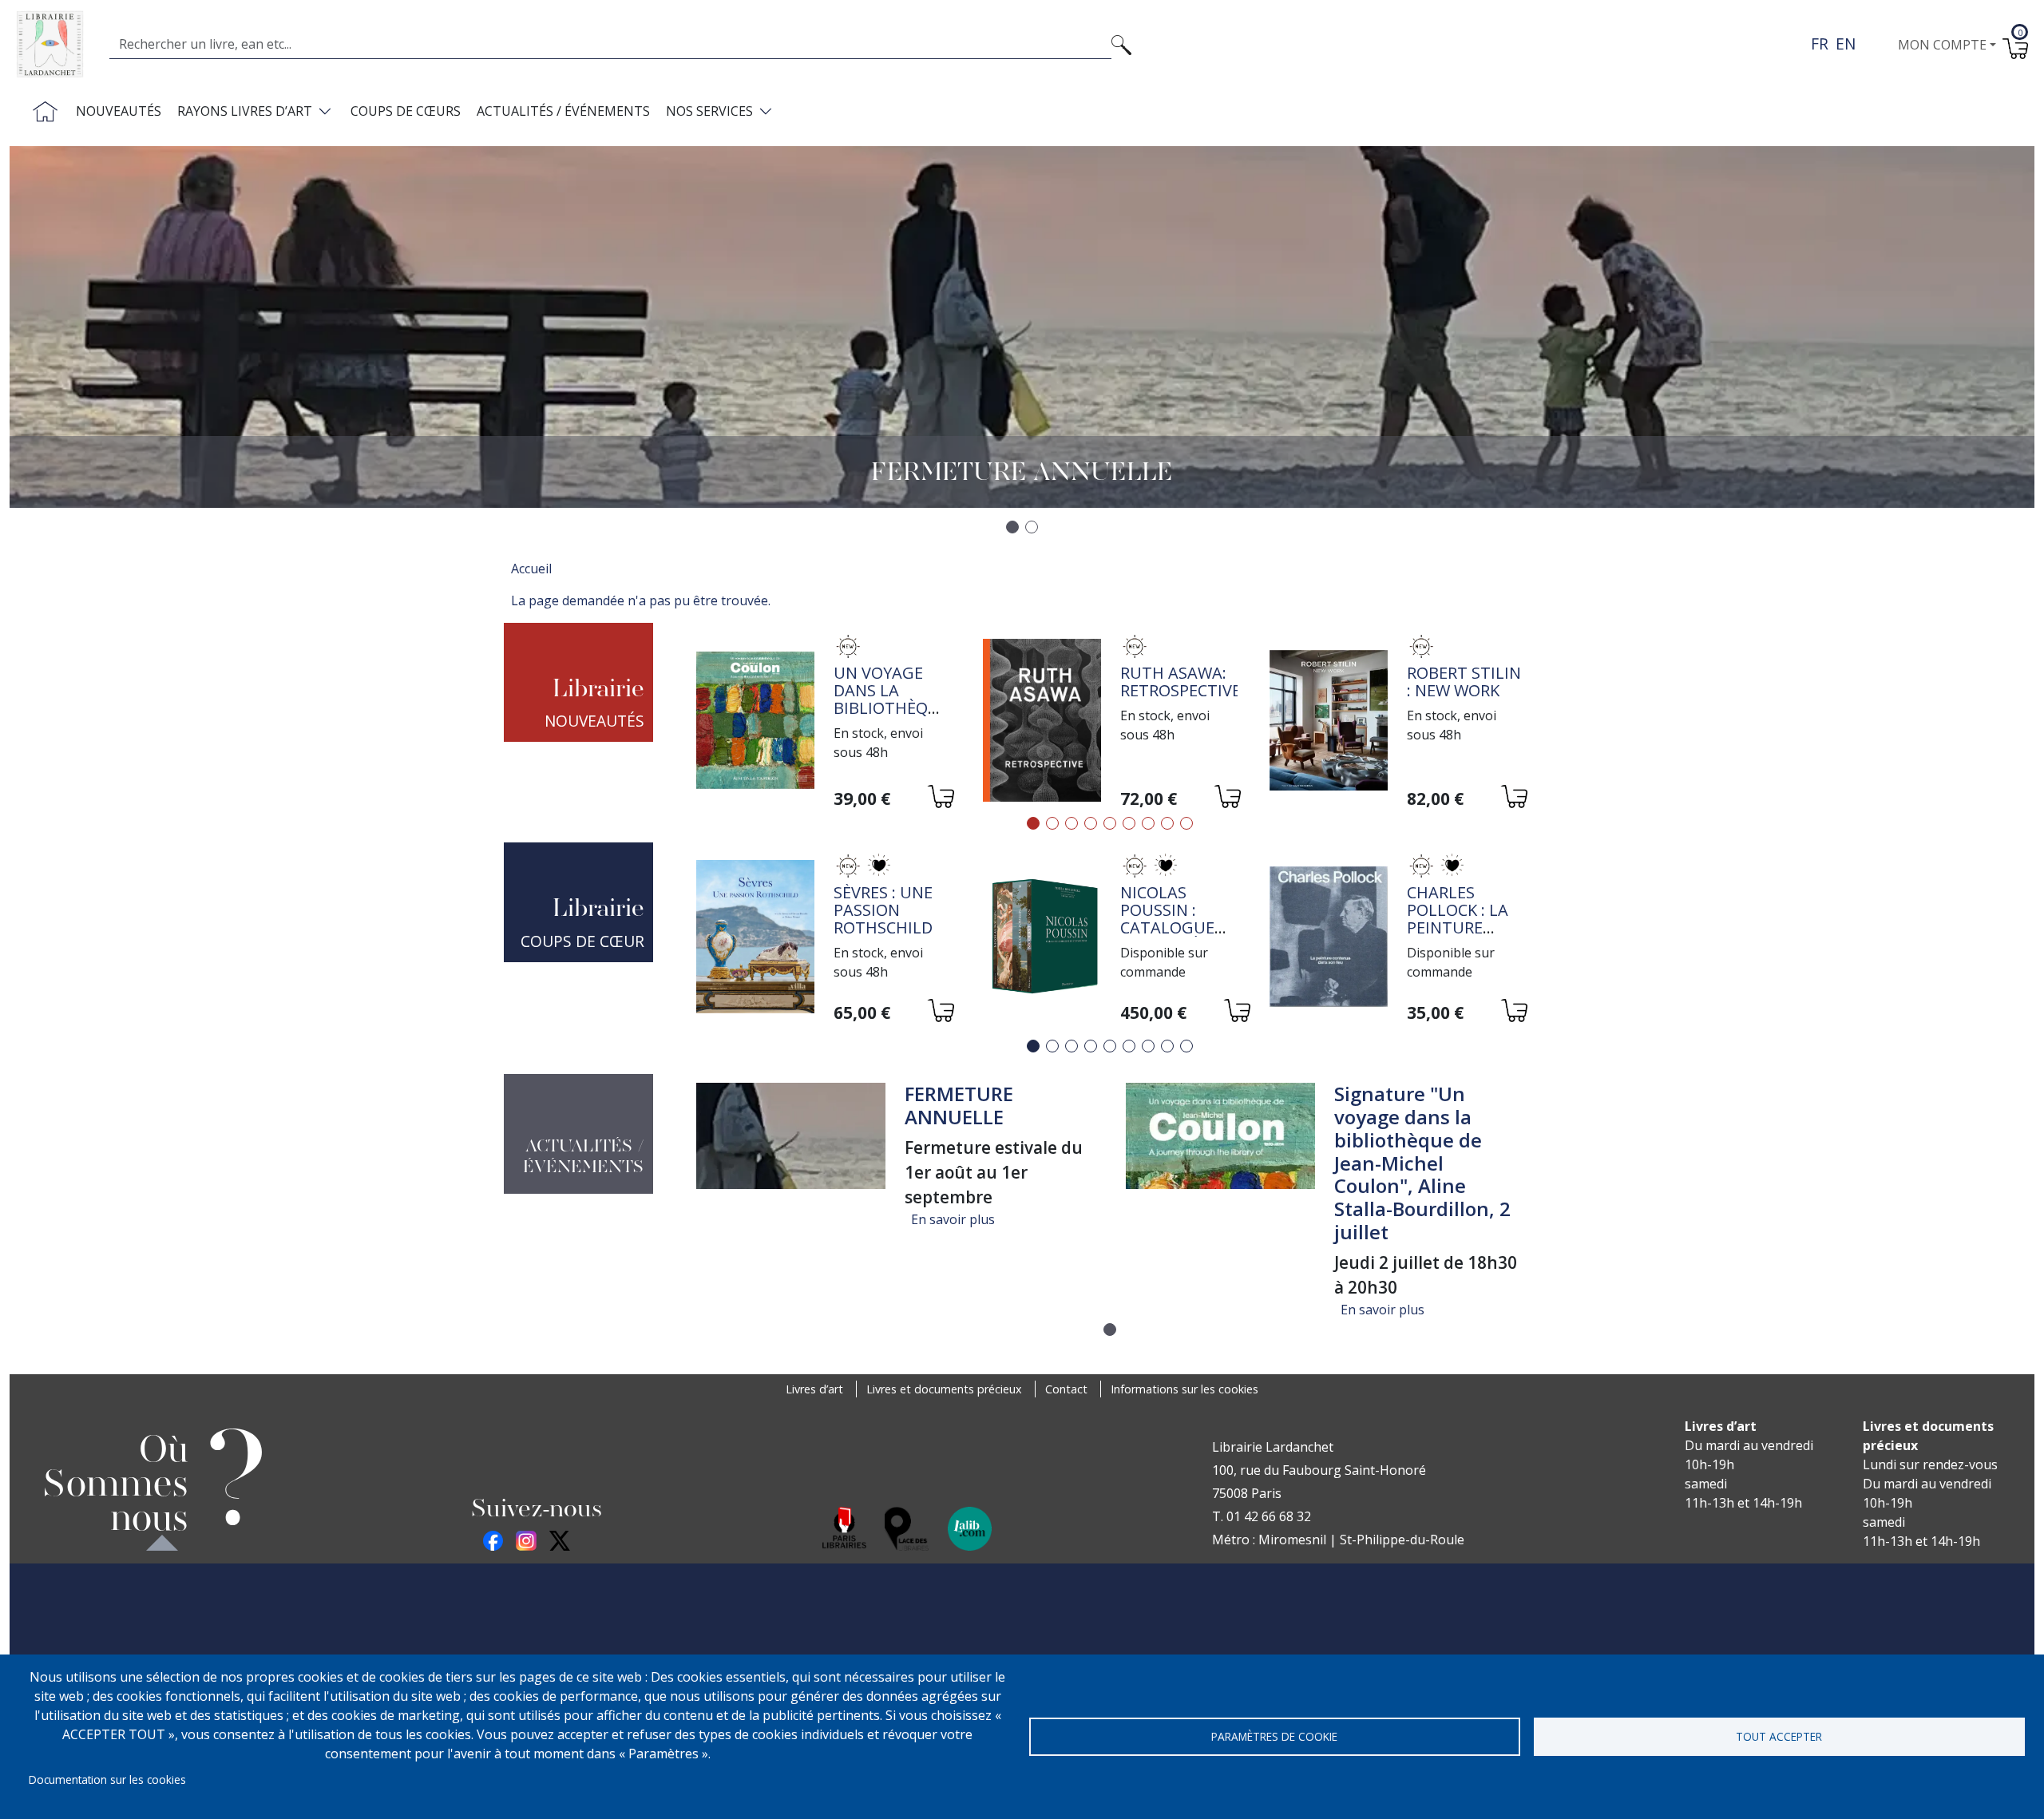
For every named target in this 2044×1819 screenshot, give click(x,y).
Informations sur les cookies (1184, 1389)
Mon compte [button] (1942, 45)
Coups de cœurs (406, 111)
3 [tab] (1072, 823)
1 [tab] (1033, 823)
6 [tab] (1129, 823)
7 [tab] (1148, 823)
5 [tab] (1110, 823)
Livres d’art (814, 1389)
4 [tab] (1091, 823)
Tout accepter (1779, 1736)
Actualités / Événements (563, 111)
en (1846, 44)
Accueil (531, 569)
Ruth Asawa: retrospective (1180, 682)
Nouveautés (119, 111)
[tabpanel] (824, 722)
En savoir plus (953, 1219)
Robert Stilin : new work (1464, 682)
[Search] (1121, 44)
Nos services (709, 111)
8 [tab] (1167, 823)
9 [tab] (1186, 823)
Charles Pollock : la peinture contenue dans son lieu (1466, 927)
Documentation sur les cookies (107, 1779)
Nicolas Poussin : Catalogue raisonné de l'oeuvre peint (1171, 936)
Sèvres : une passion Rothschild (883, 910)
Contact (1066, 1389)
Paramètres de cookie (1274, 1736)
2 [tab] (1052, 823)
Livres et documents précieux (944, 1389)
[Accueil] (56, 44)
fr (1820, 44)
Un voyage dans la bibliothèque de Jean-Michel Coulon (891, 717)
